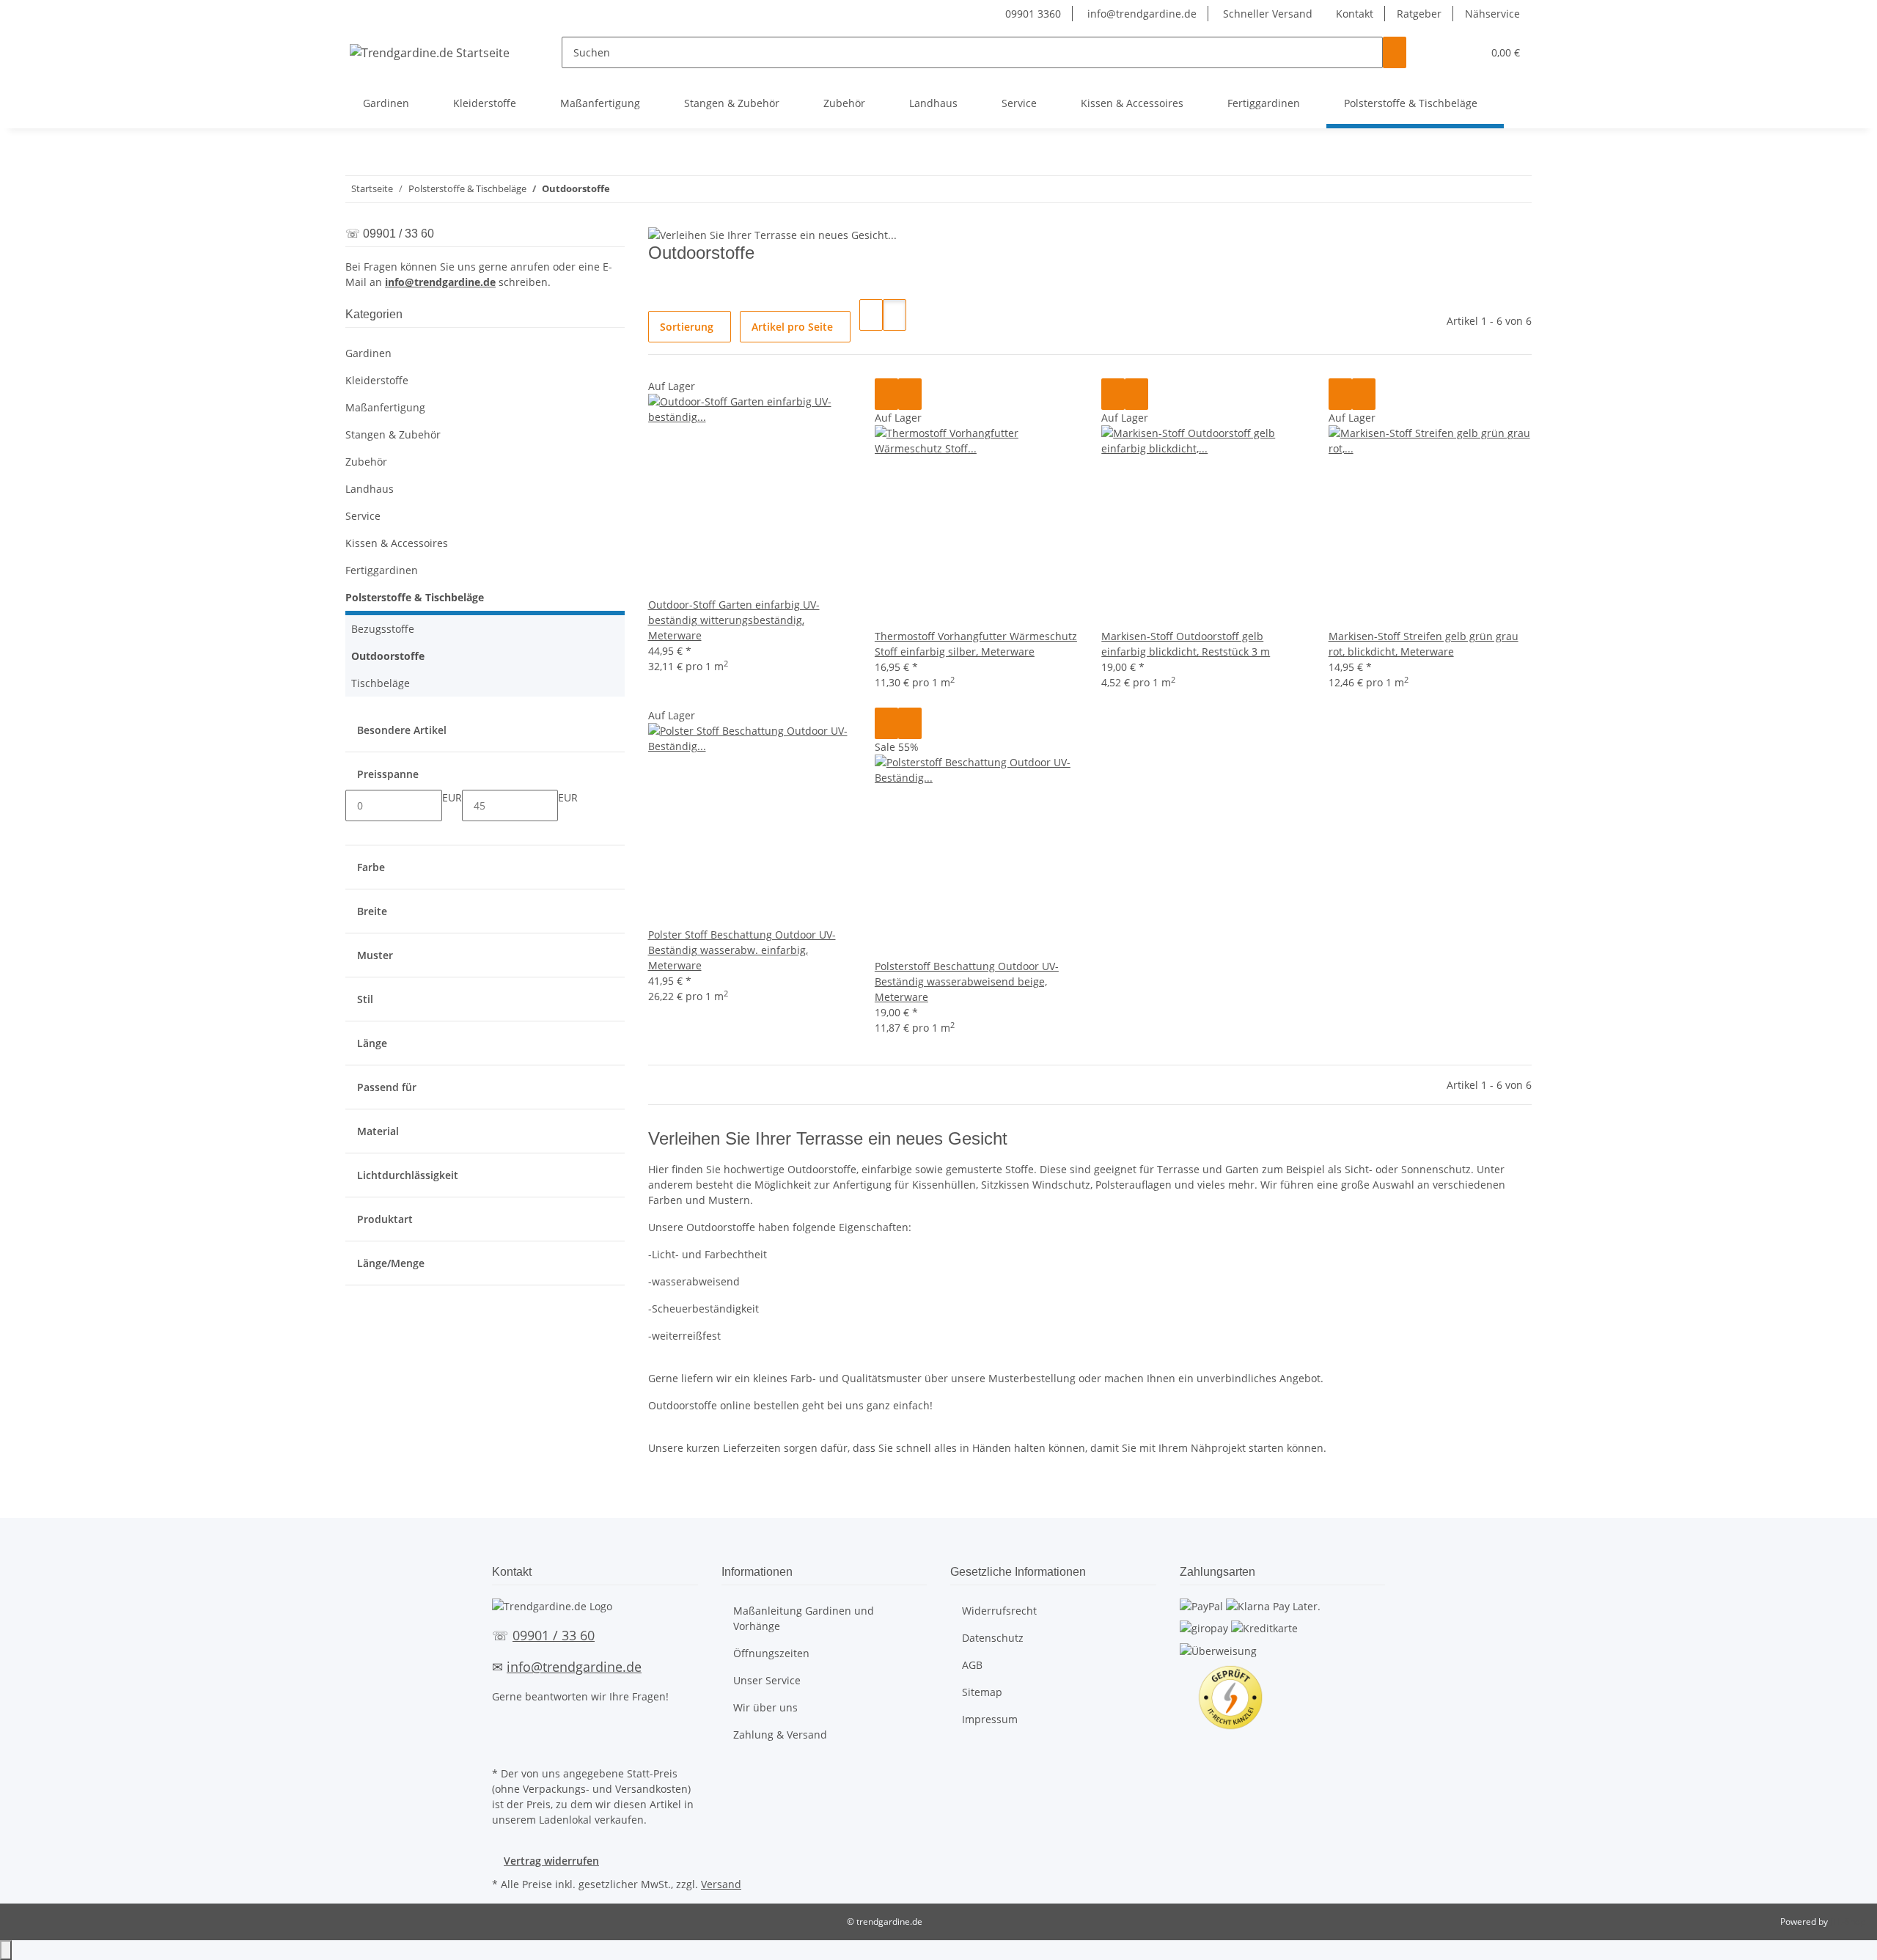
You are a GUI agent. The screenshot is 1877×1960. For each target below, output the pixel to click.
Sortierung (687, 327)
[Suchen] (1395, 52)
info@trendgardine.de (1140, 14)
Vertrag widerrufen (551, 1861)
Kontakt (1355, 14)
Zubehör (366, 462)
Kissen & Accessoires (397, 543)
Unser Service (767, 1680)
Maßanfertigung (385, 407)
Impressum (990, 1719)
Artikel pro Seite (792, 327)
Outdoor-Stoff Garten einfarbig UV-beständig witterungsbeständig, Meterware (734, 620)
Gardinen (368, 353)
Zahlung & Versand (780, 1735)
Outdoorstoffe (388, 656)
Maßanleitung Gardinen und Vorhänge (804, 1618)
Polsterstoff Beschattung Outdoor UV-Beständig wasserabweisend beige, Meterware (967, 981)
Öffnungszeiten (771, 1653)
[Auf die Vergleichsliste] (886, 394)
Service (363, 516)
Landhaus (370, 489)
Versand (721, 1884)
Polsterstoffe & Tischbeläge (415, 597)
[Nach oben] (6, 1950)
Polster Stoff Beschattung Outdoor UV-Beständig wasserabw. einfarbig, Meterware (742, 950)
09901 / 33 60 (554, 1635)
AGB (972, 1665)
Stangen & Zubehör (393, 434)
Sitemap (982, 1692)
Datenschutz (993, 1638)
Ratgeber (1419, 14)
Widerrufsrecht (999, 1611)
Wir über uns (765, 1707)
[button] (1441, 52)
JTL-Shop (1848, 1922)
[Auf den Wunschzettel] (910, 394)
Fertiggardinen (382, 570)
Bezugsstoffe (383, 629)
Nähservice (1492, 14)
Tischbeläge (381, 683)
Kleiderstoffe (377, 380)
